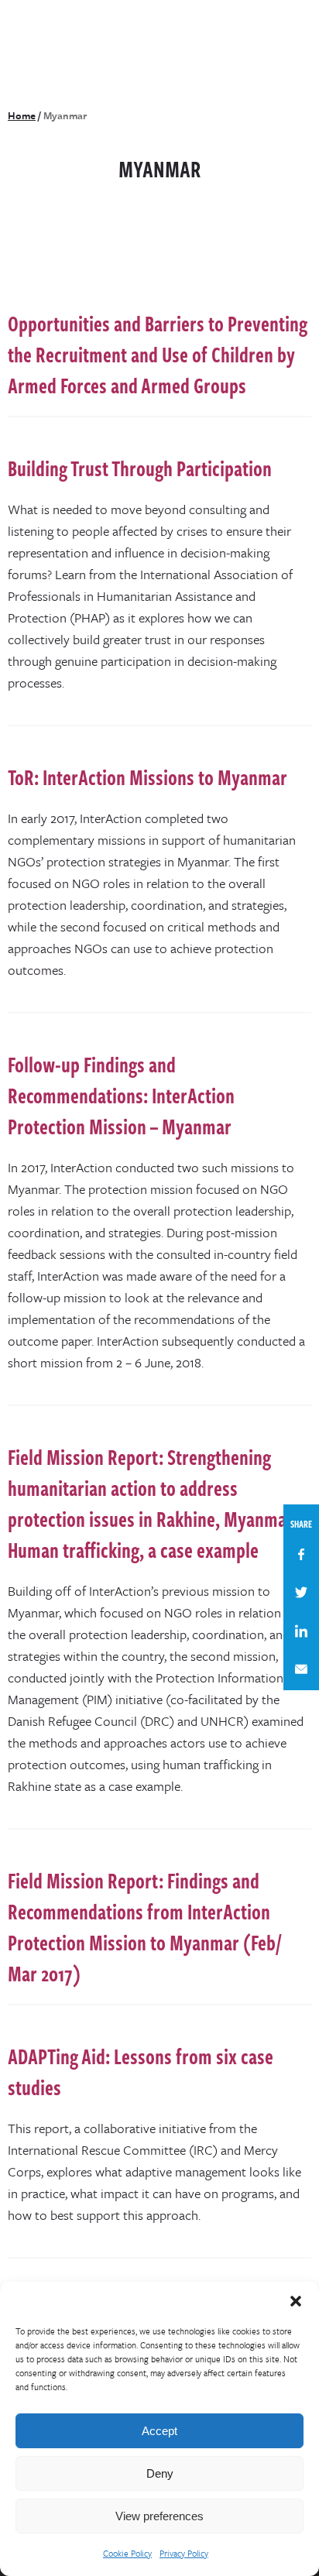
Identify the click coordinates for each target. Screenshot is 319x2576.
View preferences (159, 2516)
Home (22, 115)
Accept (159, 2431)
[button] (296, 2301)
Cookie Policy (127, 2553)
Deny (160, 2473)
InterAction (51, 34)
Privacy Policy (184, 2553)
